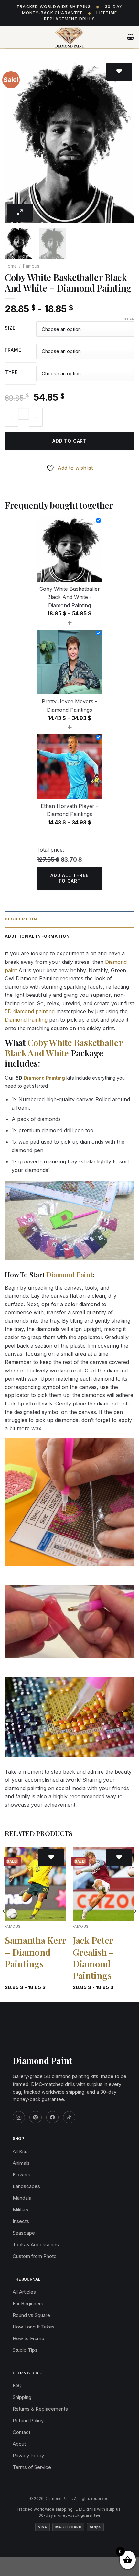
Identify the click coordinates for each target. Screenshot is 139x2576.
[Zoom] (20, 213)
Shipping (22, 2397)
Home (11, 266)
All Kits (20, 2151)
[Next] (123, 142)
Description (21, 919)
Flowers (21, 2175)
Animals (21, 2163)
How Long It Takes (34, 2327)
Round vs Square (31, 2315)
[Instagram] (19, 2117)
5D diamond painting (30, 1011)
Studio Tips (25, 2350)
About (19, 2444)
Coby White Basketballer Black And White (64, 1048)
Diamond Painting (26, 1020)
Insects (21, 2221)
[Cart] (130, 37)
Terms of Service (32, 2467)
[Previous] (16, 142)
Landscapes (26, 2186)
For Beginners (28, 2303)
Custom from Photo (35, 2256)
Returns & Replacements (40, 2409)
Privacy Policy (28, 2455)
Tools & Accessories (36, 2245)
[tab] (69, 919)
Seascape (24, 2233)
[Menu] (9, 37)
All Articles (24, 2292)
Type (11, 373)
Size (10, 328)
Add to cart (69, 441)
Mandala (22, 2198)
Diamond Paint (69, 1274)
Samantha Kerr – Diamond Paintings (36, 1952)
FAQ (17, 2386)
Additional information (37, 936)
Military (21, 2210)
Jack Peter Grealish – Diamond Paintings (93, 1958)
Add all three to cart (69, 878)
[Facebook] (52, 2117)
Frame (13, 350)
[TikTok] (69, 2117)
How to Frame (28, 2338)
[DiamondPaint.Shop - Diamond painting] (70, 37)
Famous (31, 266)
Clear (128, 319)
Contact (21, 2432)
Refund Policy (28, 2421)
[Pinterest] (36, 2117)
